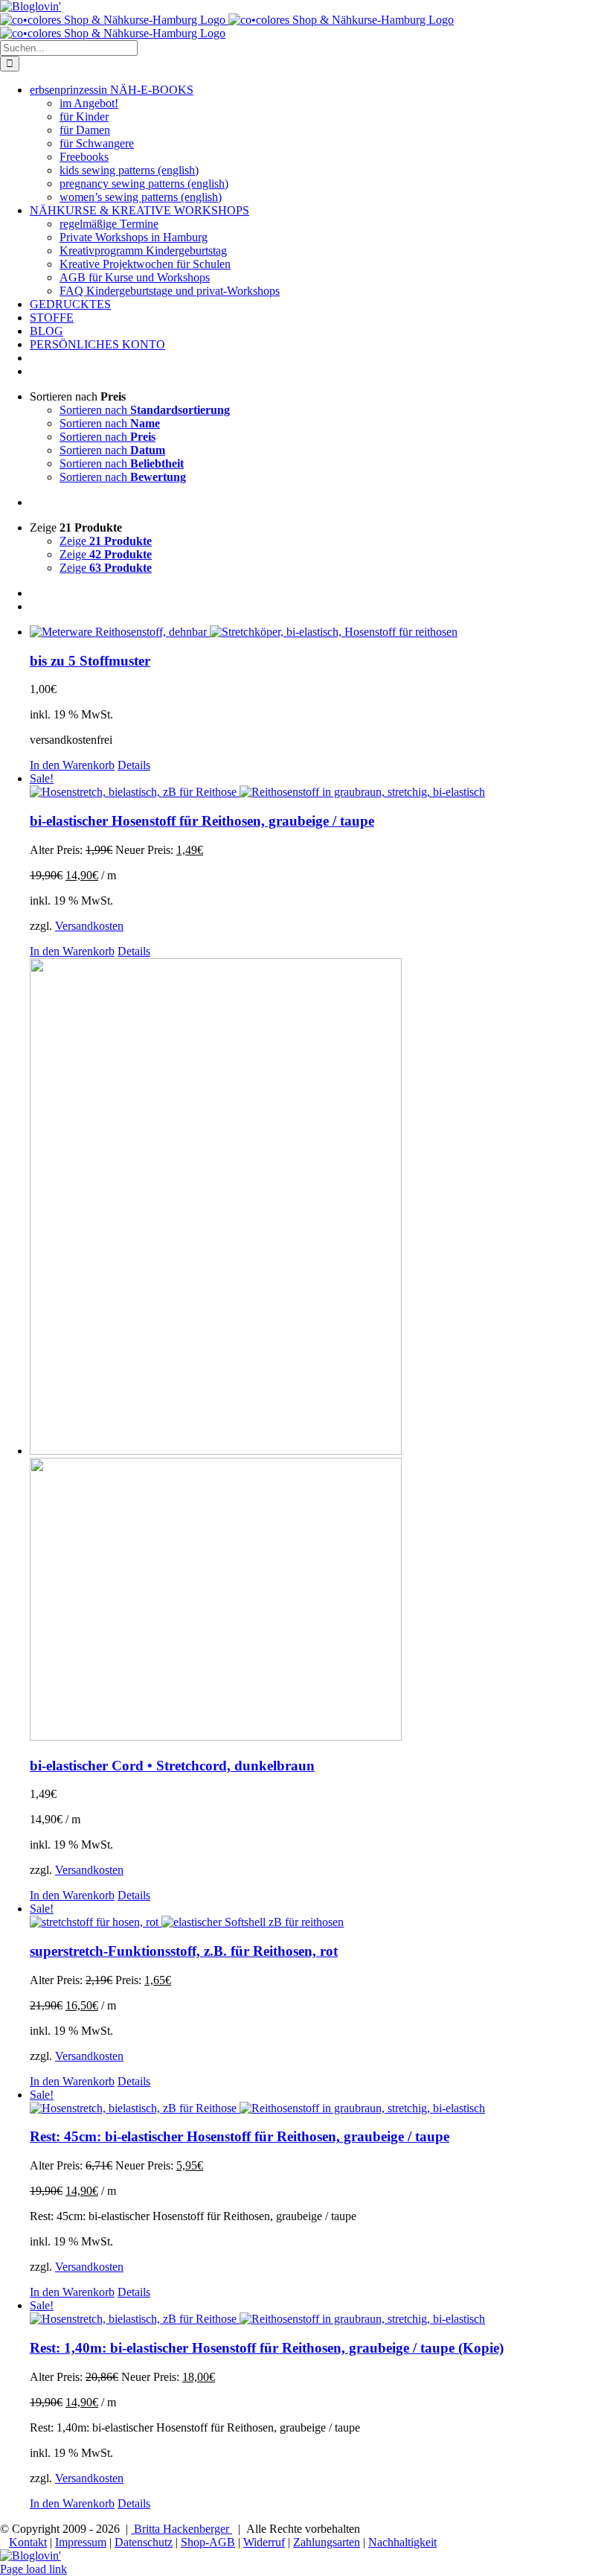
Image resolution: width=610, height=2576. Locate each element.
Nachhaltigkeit (402, 2542)
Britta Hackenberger (182, 2529)
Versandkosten (89, 926)
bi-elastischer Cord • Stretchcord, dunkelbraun (172, 1766)
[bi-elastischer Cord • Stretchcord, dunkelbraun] (320, 1351)
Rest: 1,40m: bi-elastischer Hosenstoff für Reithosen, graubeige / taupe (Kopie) (267, 2348)
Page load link (33, 2569)
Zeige (106, 541)
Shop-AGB (208, 2542)
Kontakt (28, 2542)
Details (134, 765)
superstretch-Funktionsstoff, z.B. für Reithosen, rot (184, 1951)
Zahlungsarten (327, 2542)
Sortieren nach (145, 410)
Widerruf (264, 2542)
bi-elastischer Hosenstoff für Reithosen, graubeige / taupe (202, 821)
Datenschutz (144, 2542)
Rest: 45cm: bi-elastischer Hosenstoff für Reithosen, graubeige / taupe (240, 2136)
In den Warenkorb (72, 765)
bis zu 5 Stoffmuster (90, 661)
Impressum (81, 2542)
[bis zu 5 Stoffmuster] (320, 632)
